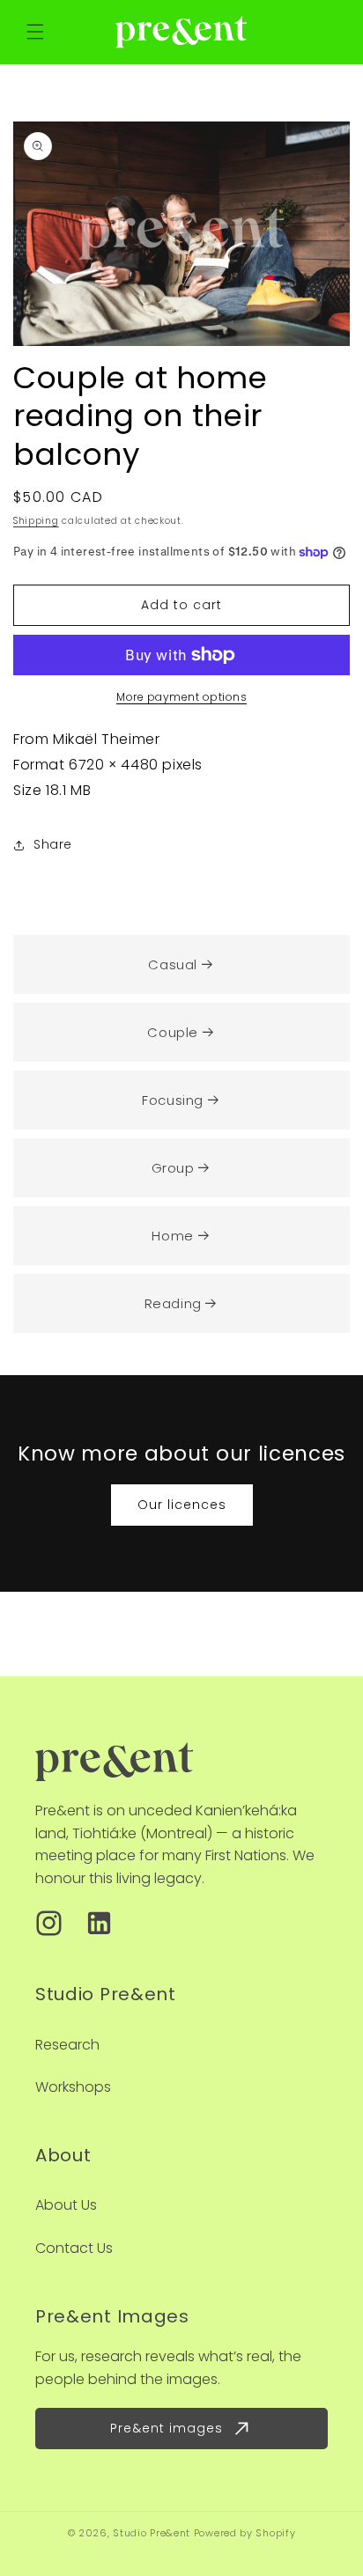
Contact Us (74, 2248)
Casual (173, 964)
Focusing (173, 1100)
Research (67, 2045)
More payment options (181, 697)
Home (172, 1236)
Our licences (182, 1505)
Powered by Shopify (245, 2533)
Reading (173, 1303)
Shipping (36, 521)
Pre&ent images (167, 2428)
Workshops (73, 2087)
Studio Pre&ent (152, 2533)
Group (173, 1168)
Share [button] (53, 844)
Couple (173, 1032)
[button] (35, 32)
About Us (66, 2205)
